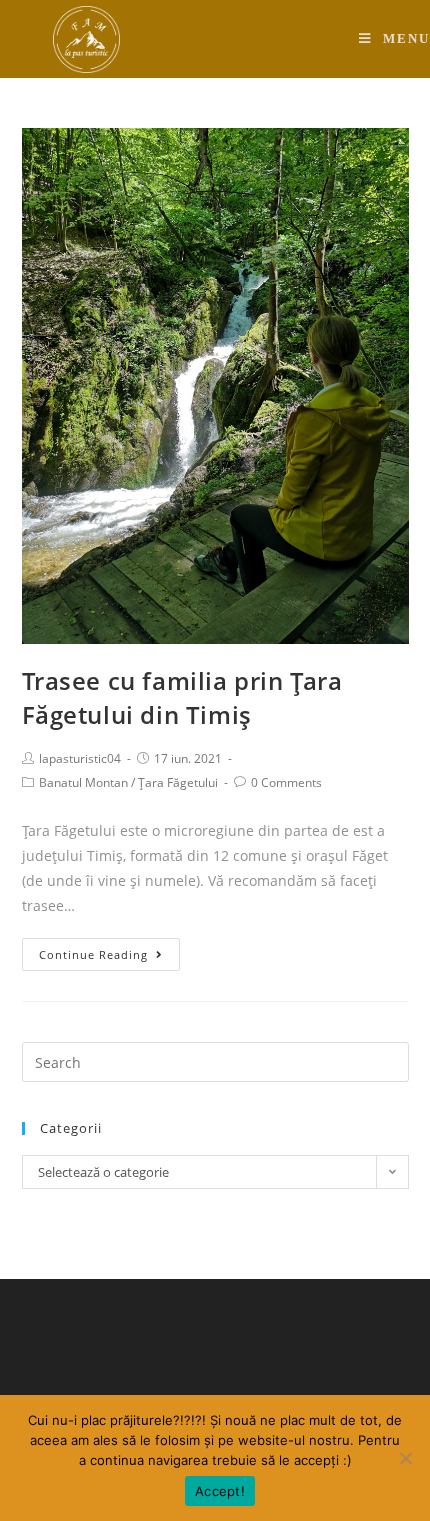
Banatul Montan (83, 782)
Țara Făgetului (178, 782)
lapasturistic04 (80, 758)
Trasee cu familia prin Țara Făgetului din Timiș (182, 697)
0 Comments (286, 782)
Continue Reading (93, 954)
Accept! (220, 1491)
